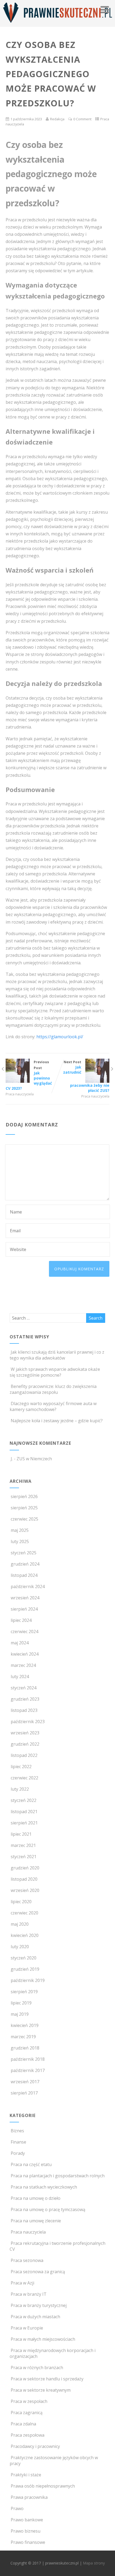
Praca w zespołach (29, 2401)
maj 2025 (20, 1530)
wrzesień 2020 (25, 1890)
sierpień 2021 (24, 1823)
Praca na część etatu (31, 2164)
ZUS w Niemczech (34, 1459)
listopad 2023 (24, 1710)
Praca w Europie (27, 2328)
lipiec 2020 (21, 1902)
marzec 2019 (23, 2037)
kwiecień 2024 (25, 1654)
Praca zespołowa (28, 2435)
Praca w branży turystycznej (39, 2305)
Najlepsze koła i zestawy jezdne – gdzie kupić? (57, 1421)
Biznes (17, 2131)
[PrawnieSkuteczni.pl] (57, 24)
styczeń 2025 (24, 1553)
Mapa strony (94, 2563)
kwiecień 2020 (25, 1935)
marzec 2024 (23, 1665)
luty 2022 (20, 1789)
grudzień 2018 (25, 2048)
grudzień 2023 (25, 1699)
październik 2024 (28, 1586)
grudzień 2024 (25, 1564)
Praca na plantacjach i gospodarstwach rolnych (58, 2176)
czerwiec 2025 (24, 1519)
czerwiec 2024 (24, 1632)
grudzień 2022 (25, 1744)
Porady (18, 2153)
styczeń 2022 (24, 1800)
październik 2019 (28, 1980)
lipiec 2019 (21, 2003)
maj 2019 (20, 2014)
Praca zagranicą (27, 2413)
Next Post (86, 1076)
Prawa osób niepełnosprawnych (43, 2486)
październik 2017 (28, 2070)
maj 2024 (20, 1643)
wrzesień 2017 (25, 2082)
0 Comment (82, 119)
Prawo (17, 2508)
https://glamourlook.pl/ (60, 1037)
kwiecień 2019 (25, 2025)
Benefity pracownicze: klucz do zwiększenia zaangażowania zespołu (53, 1389)
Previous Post (29, 1075)
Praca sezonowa (27, 2260)
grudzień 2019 (25, 1969)
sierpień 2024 (24, 1609)
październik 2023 (28, 1722)
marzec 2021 (23, 1845)
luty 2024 (20, 1677)
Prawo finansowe (28, 2542)
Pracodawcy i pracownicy (35, 2446)
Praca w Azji (22, 2283)
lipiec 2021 (21, 1834)
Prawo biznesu (26, 2531)
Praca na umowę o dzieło (36, 2198)
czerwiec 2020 (24, 1913)
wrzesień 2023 (25, 1733)
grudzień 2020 (25, 1868)
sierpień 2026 (24, 1496)
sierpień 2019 (24, 1992)
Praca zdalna (23, 2424)
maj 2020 (20, 1924)
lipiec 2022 (21, 1767)
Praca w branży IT (29, 2294)
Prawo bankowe (27, 2520)
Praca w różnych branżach (37, 2368)
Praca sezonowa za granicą (38, 2272)
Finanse (18, 2142)
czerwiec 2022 (24, 1778)
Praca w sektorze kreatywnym (41, 2390)
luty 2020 (20, 1947)
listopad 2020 (24, 1879)
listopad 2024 (24, 1575)
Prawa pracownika (29, 2497)
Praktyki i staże (26, 2475)
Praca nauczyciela (20, 1094)
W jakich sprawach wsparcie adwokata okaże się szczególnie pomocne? (55, 1372)
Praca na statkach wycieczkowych (44, 2187)
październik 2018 (28, 2059)
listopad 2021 (24, 1812)
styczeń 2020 (24, 1958)
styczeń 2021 (24, 1857)
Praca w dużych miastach (35, 2317)
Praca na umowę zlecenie (36, 2221)
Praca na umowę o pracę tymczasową (48, 2209)
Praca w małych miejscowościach (43, 2339)
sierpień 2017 (24, 2093)
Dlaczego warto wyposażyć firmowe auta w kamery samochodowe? (53, 1406)
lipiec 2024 (21, 1620)
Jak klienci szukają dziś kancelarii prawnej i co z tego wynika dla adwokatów (57, 1355)
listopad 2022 (24, 1755)
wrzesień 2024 (25, 1598)
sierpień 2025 (24, 1508)
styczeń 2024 (24, 1688)
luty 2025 (20, 1541)
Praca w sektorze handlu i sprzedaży (47, 2379)
